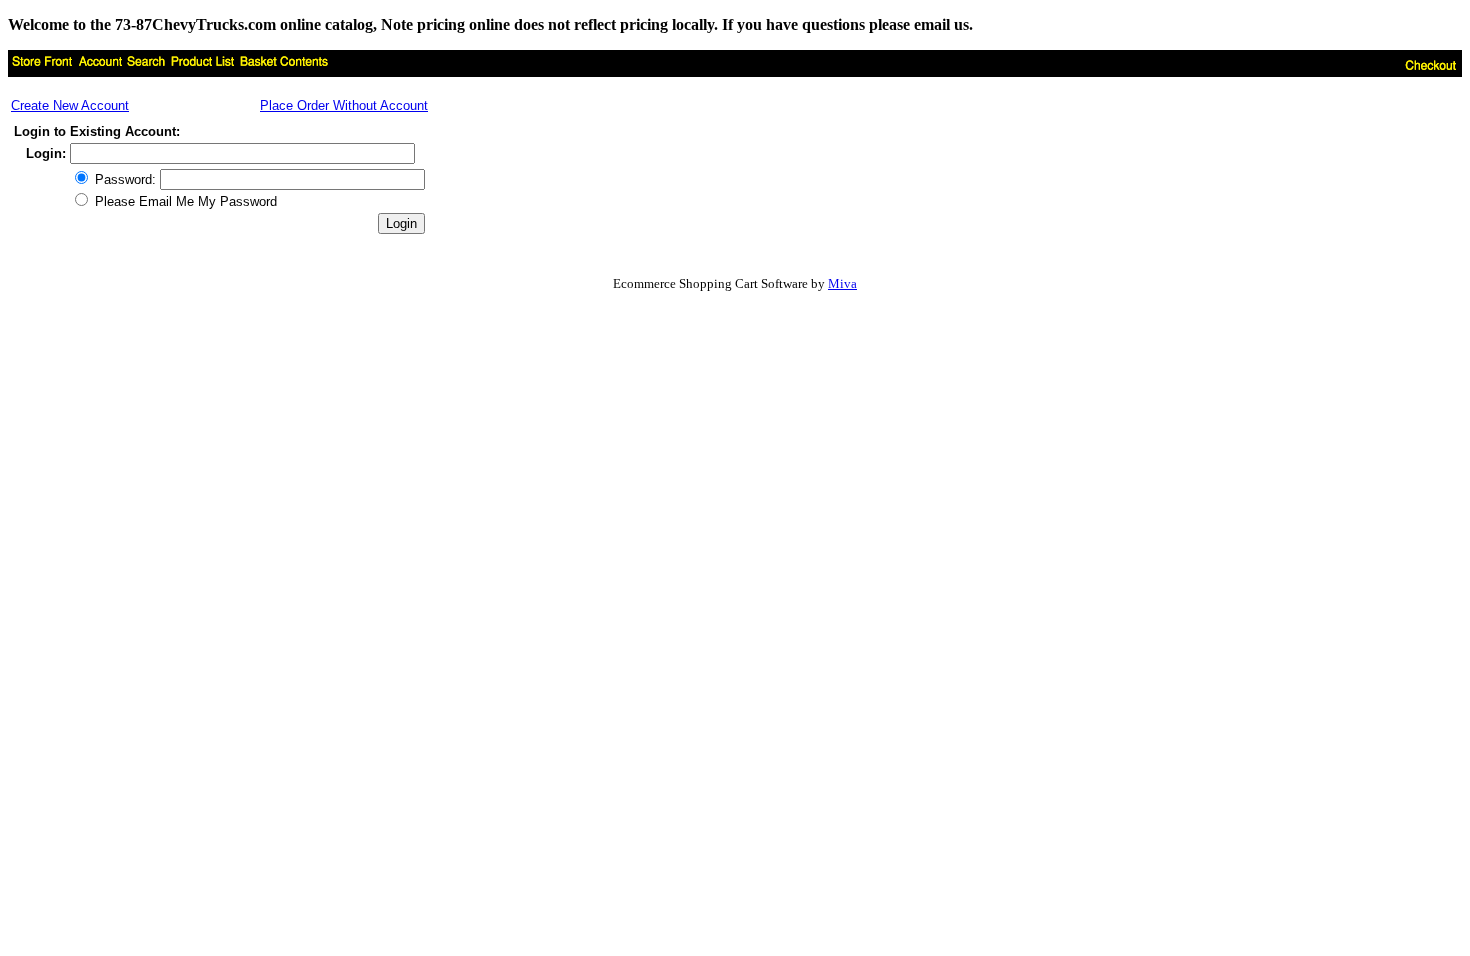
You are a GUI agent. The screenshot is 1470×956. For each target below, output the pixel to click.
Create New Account (70, 105)
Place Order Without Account (344, 105)
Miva (842, 283)
